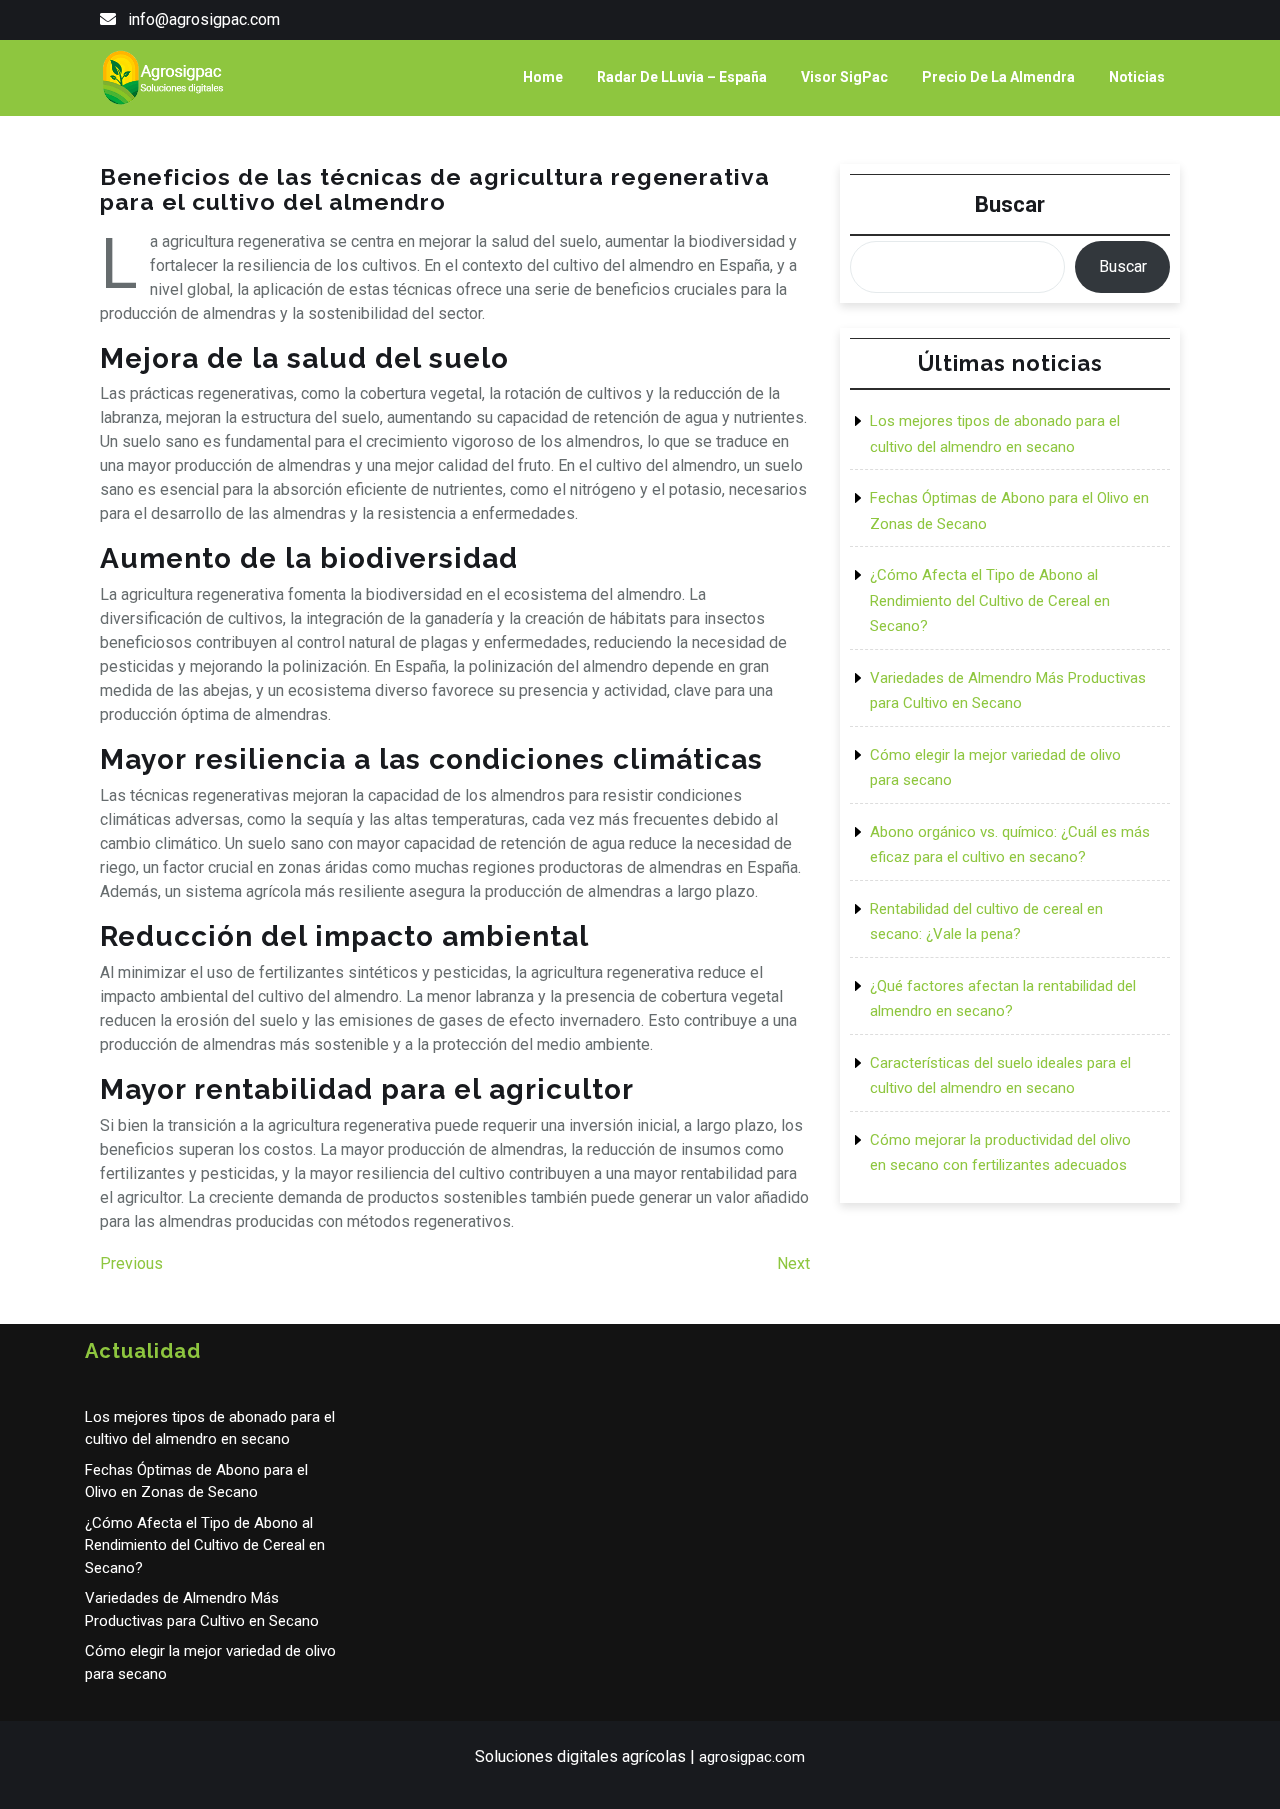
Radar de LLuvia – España (682, 77)
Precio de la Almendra (998, 77)
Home (543, 77)
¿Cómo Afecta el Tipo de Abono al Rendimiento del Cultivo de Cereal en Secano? (990, 600)
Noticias (1137, 77)
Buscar (1010, 204)
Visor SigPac (844, 77)
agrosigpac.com (752, 1757)
